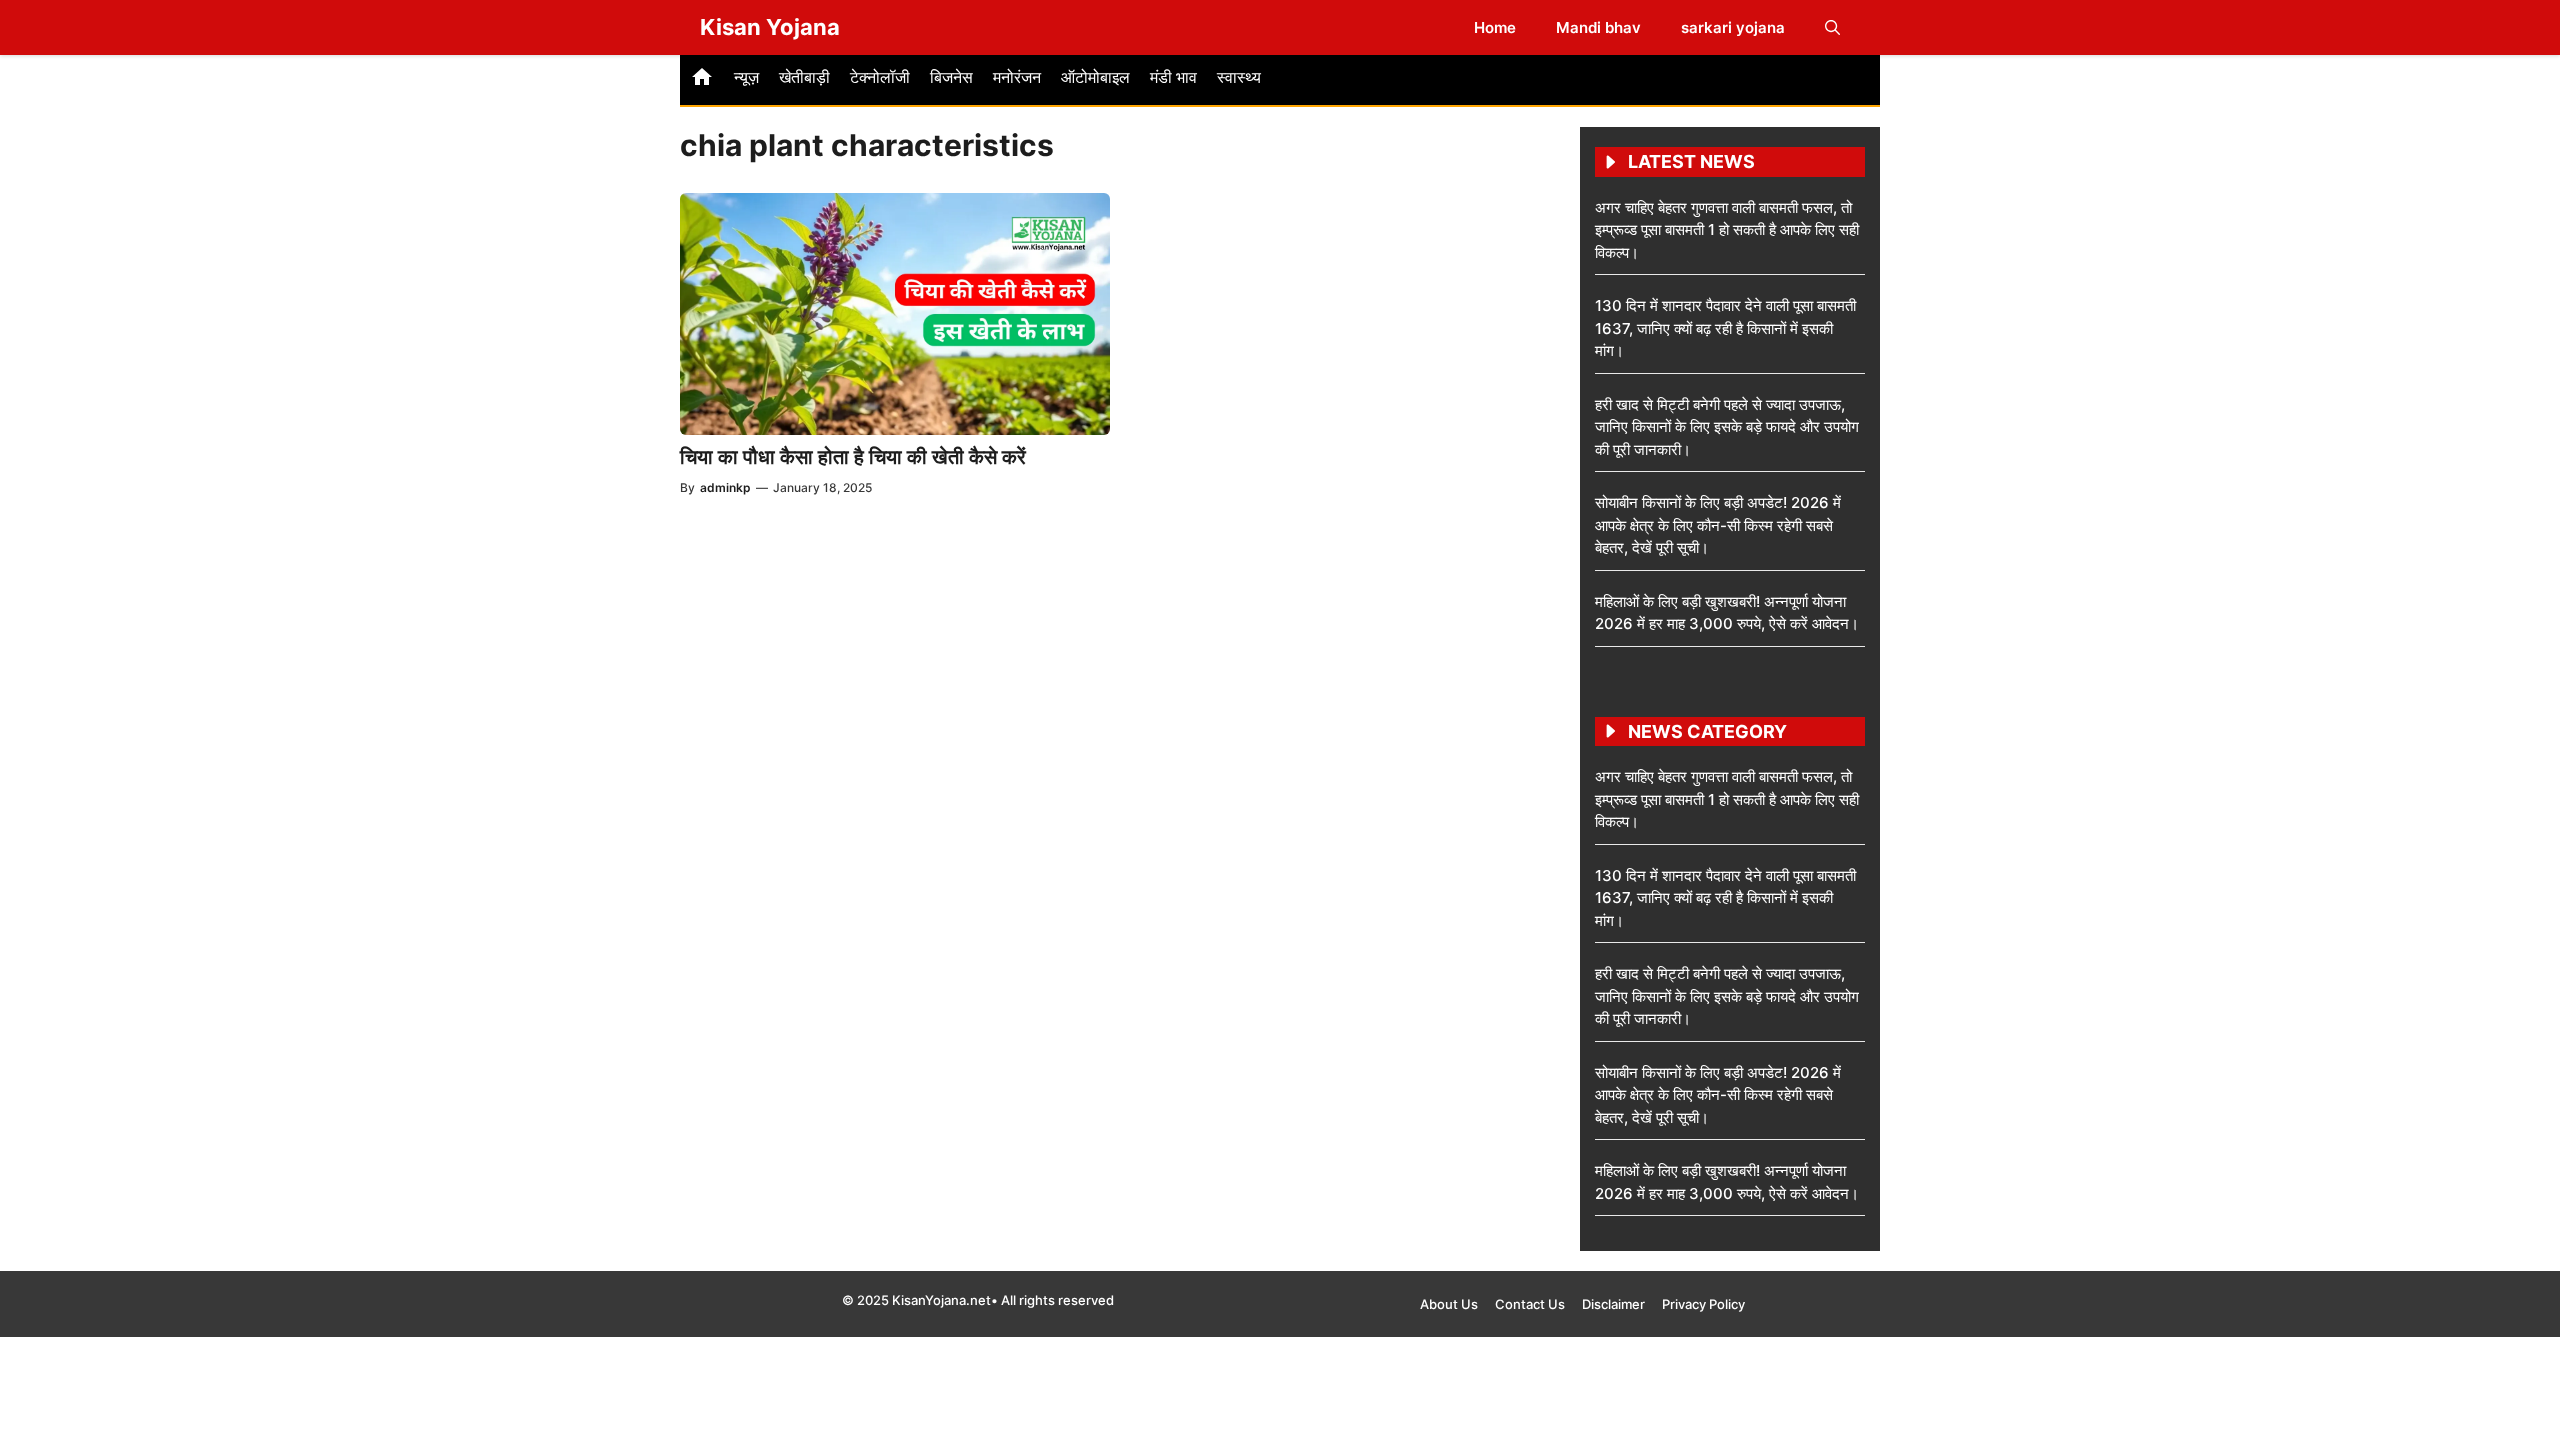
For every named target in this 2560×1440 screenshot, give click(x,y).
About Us (1449, 1304)
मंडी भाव (1173, 77)
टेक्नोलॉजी (880, 77)
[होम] (702, 80)
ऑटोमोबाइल (1095, 77)
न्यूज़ (746, 77)
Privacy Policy (1703, 1304)
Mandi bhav (1598, 27)
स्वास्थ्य (1239, 77)
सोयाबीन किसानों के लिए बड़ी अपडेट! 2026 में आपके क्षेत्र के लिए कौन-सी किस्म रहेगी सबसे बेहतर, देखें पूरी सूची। (1718, 525)
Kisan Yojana (770, 27)
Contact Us (1530, 1304)
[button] (1832, 27)
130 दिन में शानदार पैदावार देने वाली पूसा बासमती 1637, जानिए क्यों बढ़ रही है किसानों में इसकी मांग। (1725, 328)
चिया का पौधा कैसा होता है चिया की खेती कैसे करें (853, 457)
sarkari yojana (1733, 27)
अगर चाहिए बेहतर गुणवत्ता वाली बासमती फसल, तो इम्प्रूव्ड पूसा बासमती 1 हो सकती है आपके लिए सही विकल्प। (1727, 230)
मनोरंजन (1017, 77)
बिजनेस (951, 77)
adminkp (725, 487)
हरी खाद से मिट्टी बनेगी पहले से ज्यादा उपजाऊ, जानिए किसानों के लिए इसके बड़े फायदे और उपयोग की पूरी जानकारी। (1727, 427)
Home (1495, 27)
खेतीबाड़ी (804, 77)
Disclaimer (1613, 1304)
